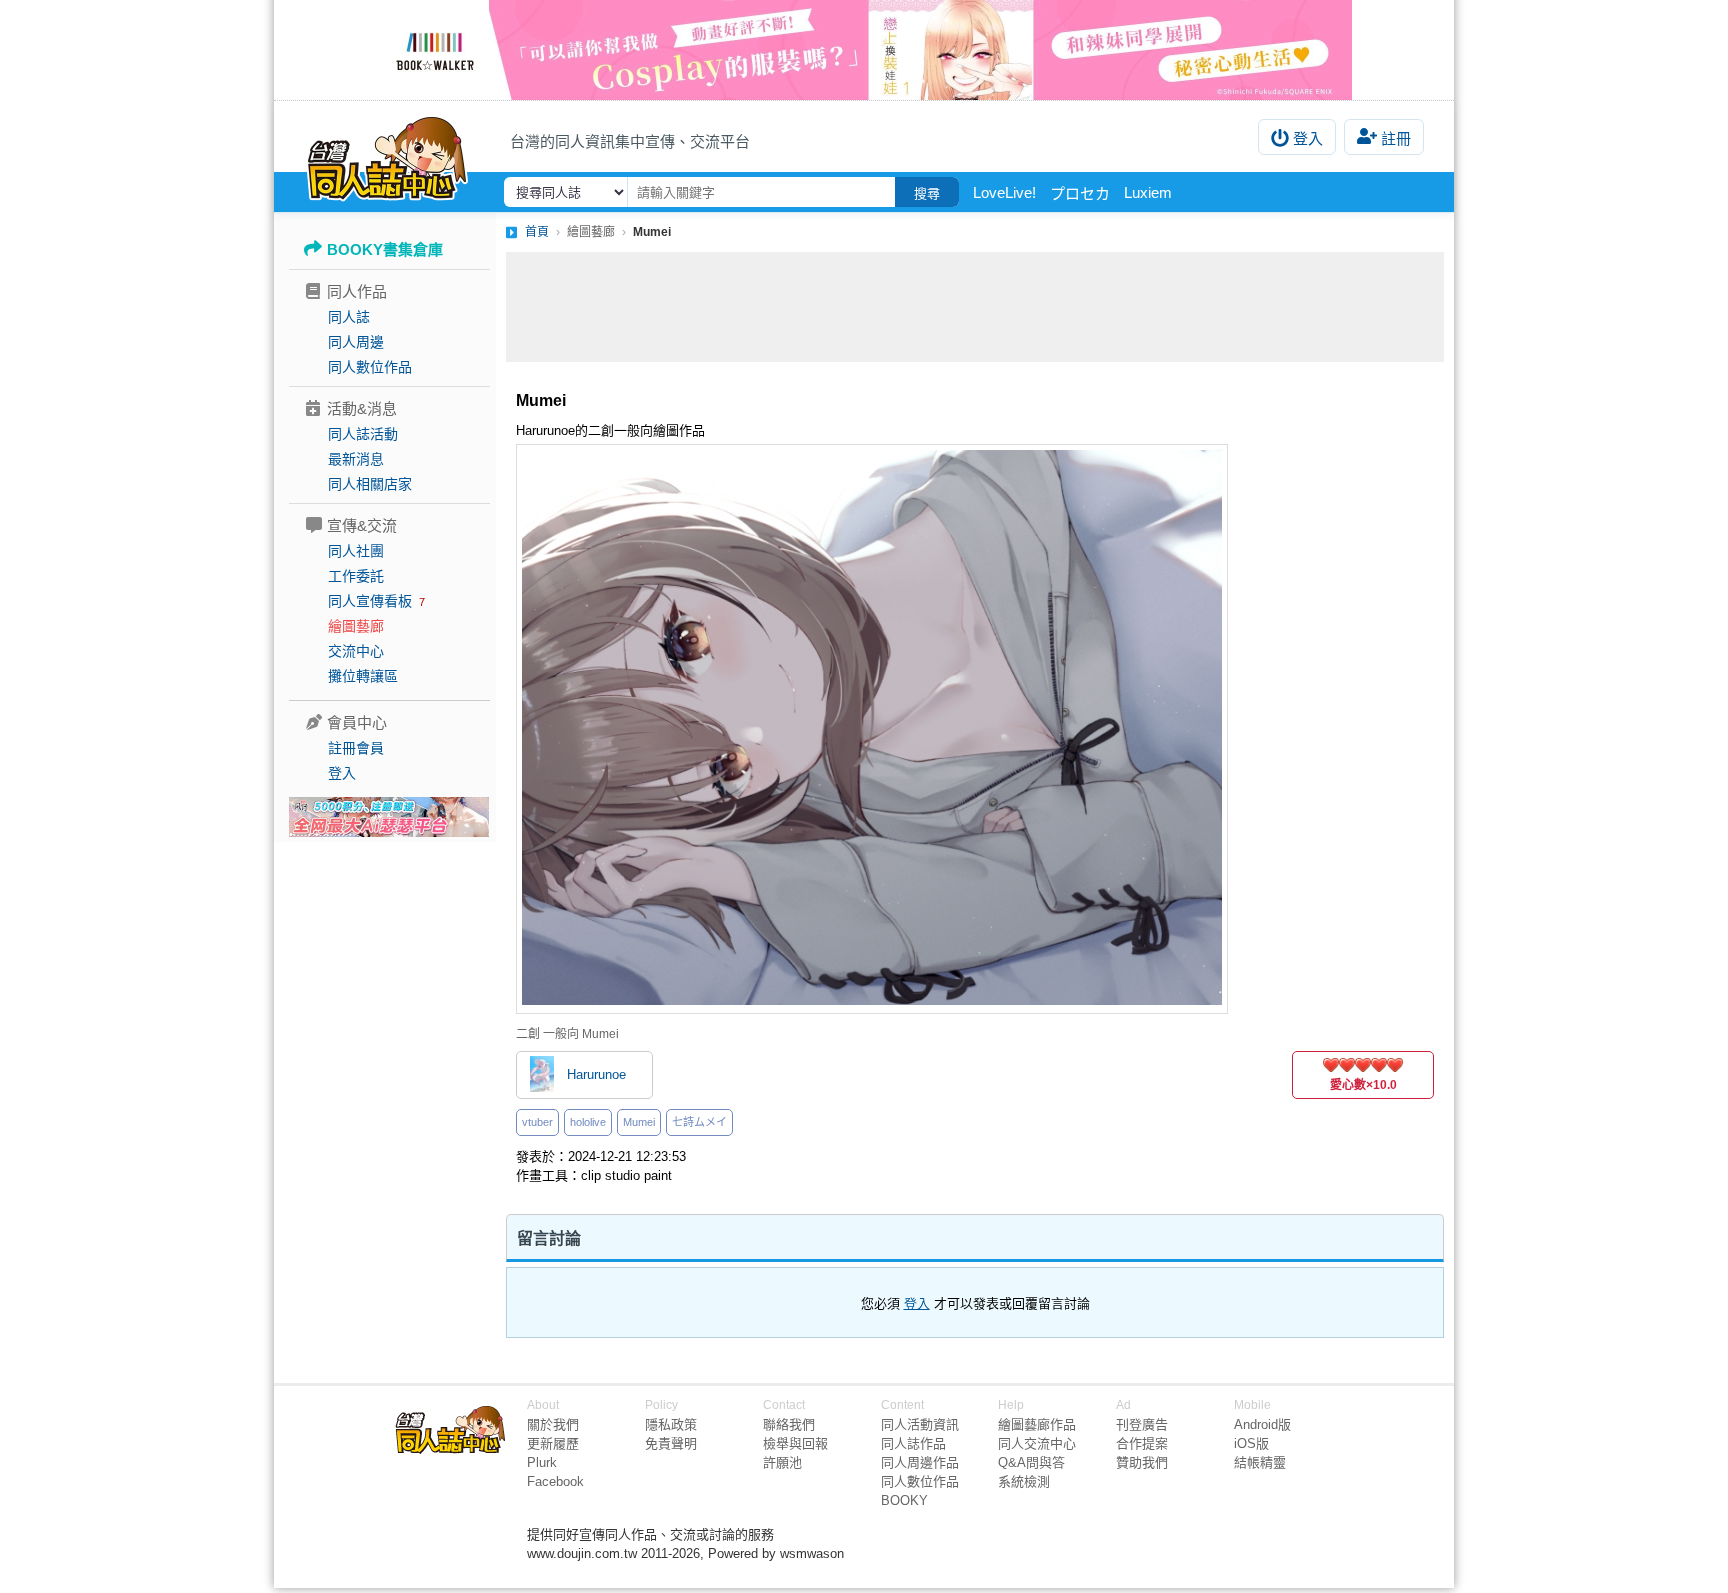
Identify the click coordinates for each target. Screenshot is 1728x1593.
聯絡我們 (789, 1424)
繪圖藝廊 (356, 626)
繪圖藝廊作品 (1037, 1424)
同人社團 (356, 551)
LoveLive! (1004, 192)
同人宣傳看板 (370, 601)
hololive (588, 1122)
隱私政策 (671, 1424)
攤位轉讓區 (363, 676)
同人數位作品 (370, 367)
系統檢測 (1024, 1481)
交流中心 (356, 651)
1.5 (1343, 1064)
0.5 (1327, 1064)
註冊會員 (356, 748)
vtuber (537, 1122)
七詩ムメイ (699, 1122)
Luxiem (1148, 192)
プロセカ (1080, 193)
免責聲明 (671, 1443)
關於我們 (553, 1424)
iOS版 (1251, 1443)
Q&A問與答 (1031, 1462)
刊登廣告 (1142, 1424)
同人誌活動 (363, 434)
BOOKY (904, 1500)
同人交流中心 (1037, 1443)
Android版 (1262, 1424)
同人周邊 (356, 342)
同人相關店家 (370, 484)
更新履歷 (553, 1443)
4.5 (1391, 1064)
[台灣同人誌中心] (387, 155)
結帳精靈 (1260, 1462)
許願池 (782, 1462)
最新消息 (356, 459)
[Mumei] (872, 729)
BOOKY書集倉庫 (385, 249)
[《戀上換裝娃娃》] (864, 50)
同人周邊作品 (920, 1462)
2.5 (1359, 1064)
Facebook (555, 1481)
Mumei (639, 1122)
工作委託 (356, 576)
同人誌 (349, 317)
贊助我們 (1142, 1462)
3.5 (1375, 1064)
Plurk (542, 1462)
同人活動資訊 (920, 1424)
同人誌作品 (913, 1443)
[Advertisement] (975, 307)
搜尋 (927, 193)
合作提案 (1142, 1443)
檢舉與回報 (795, 1443)
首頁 (537, 232)
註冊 (1396, 138)
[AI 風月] (389, 825)
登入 (1308, 138)
